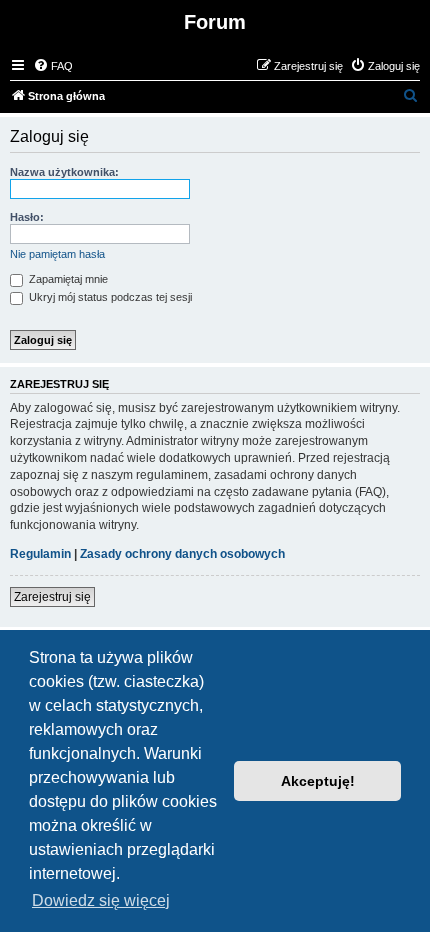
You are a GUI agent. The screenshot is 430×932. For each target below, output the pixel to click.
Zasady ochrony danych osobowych (182, 554)
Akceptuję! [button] (318, 781)
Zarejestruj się (52, 597)
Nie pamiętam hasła (57, 254)
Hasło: (27, 217)
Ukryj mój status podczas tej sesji (109, 297)
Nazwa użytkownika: (64, 172)
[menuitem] (53, 66)
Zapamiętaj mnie (67, 279)
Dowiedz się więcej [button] (101, 900)
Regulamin (40, 554)
